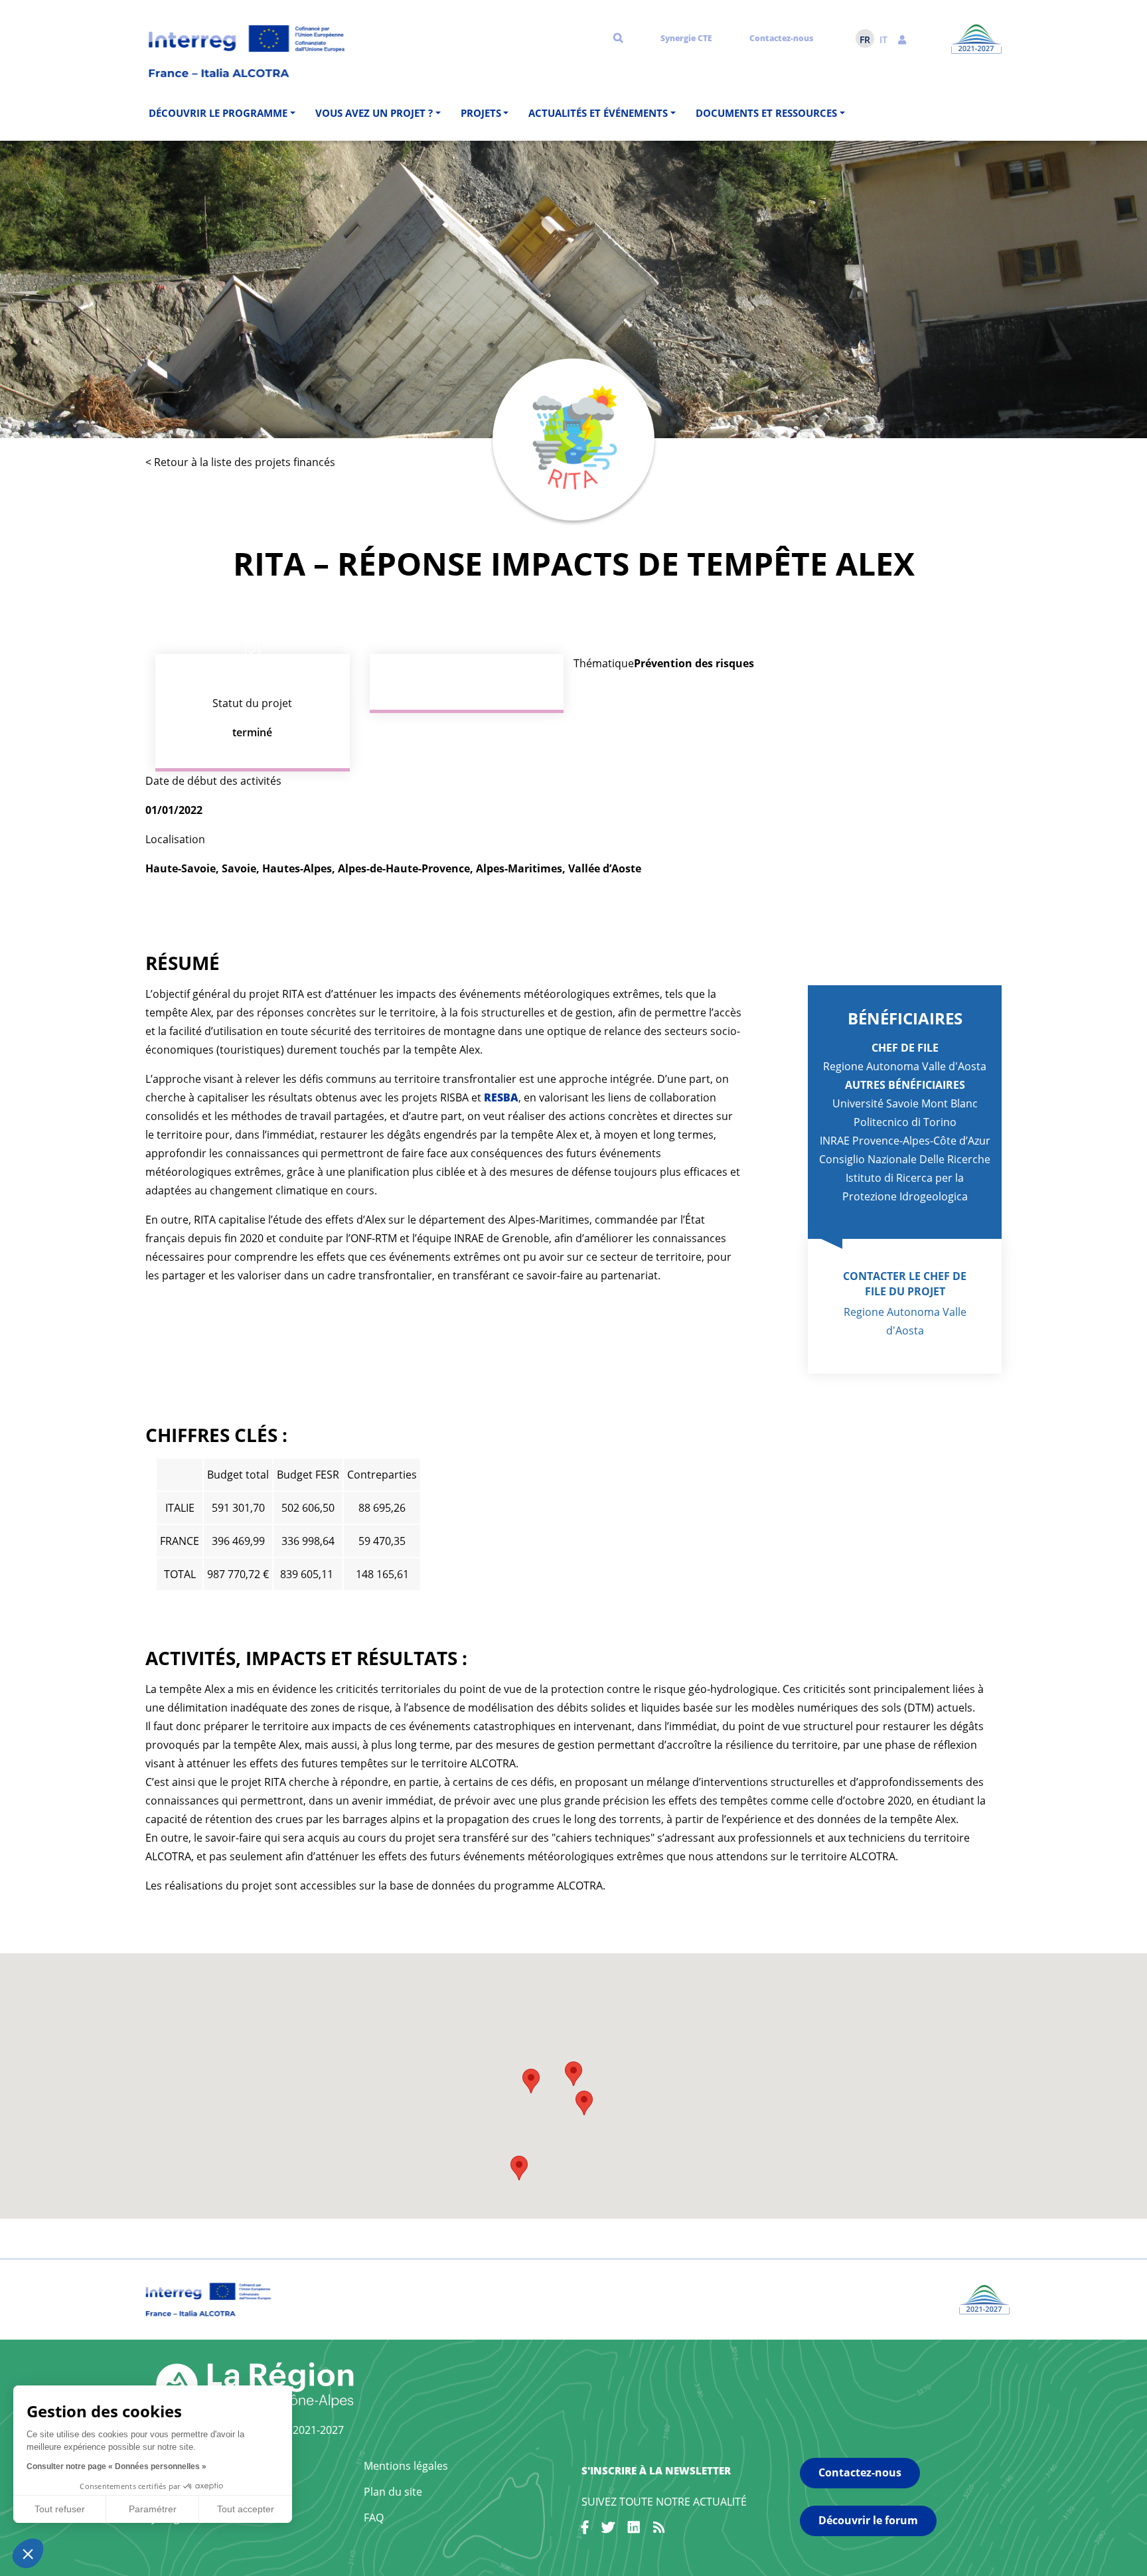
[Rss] (659, 2530)
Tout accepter (246, 2509)
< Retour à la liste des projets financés (240, 462)
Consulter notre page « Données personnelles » (116, 2466)
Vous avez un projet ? (374, 113)
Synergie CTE (686, 38)
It (883, 40)
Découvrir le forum (868, 2520)
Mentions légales (406, 2466)
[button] (902, 39)
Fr (865, 40)
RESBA (501, 1097)
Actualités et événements (598, 113)
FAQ (374, 2518)
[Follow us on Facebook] (585, 2530)
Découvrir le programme (218, 113)
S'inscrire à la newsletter (656, 2470)
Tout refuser (60, 2509)
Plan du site (393, 2492)
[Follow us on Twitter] (608, 2530)
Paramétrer (153, 2509)
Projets (481, 113)
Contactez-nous (781, 38)
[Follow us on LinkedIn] (634, 2530)
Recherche (618, 37)
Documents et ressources (766, 113)
